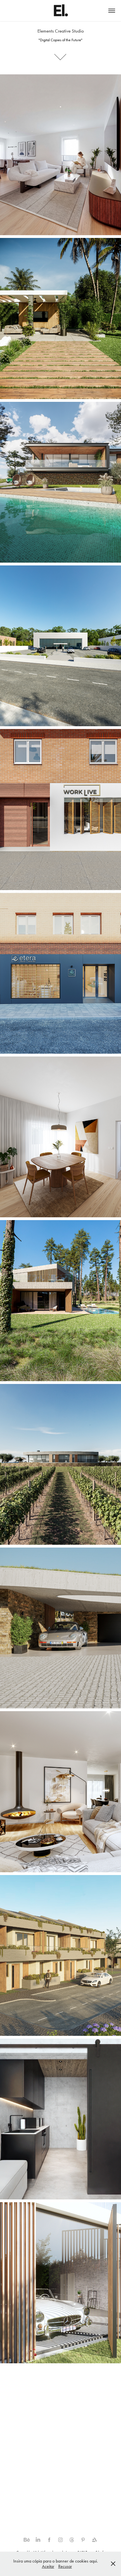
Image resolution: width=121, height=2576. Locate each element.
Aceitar (48, 2566)
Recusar (65, 2566)
